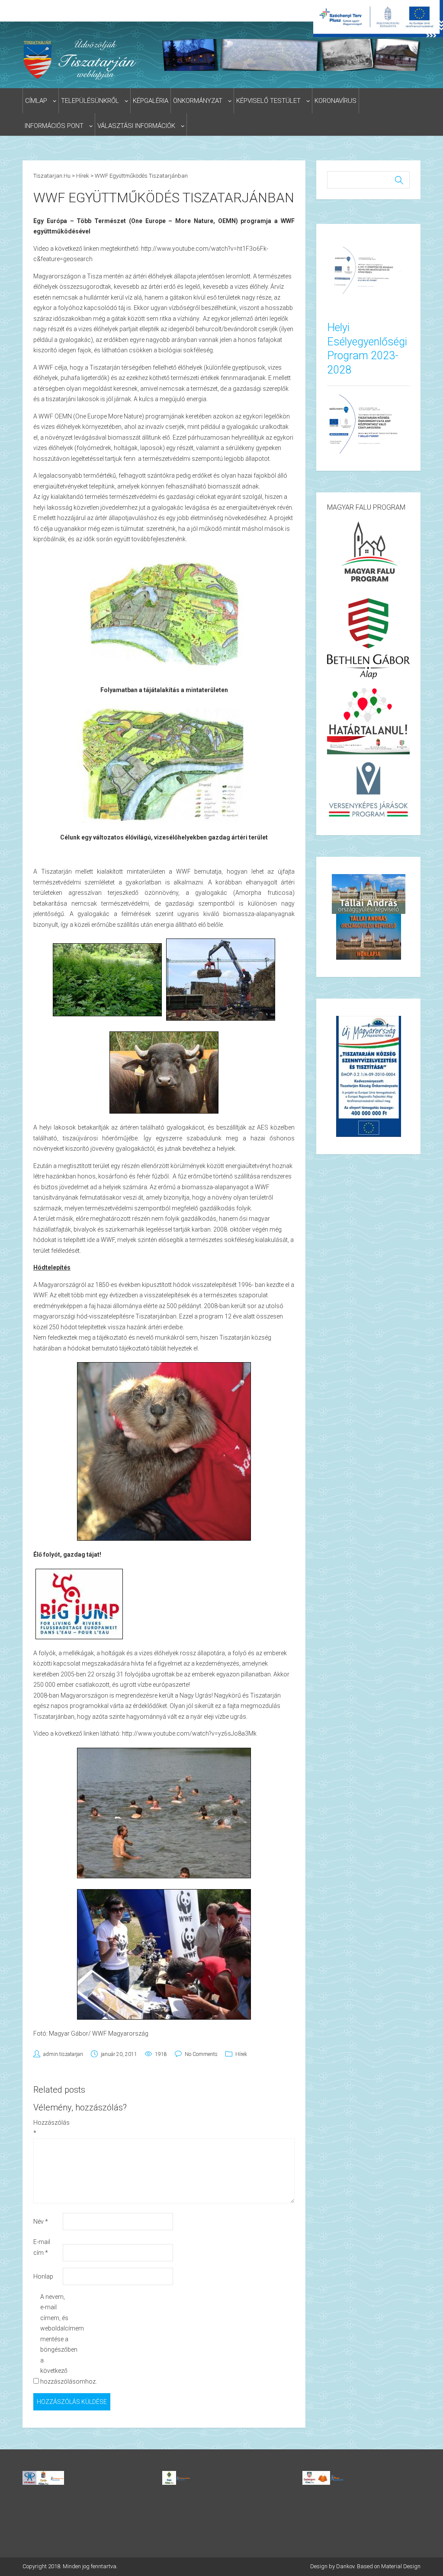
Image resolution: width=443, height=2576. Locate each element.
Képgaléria (151, 101)
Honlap (43, 2276)
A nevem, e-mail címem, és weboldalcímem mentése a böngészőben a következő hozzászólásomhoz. (54, 2339)
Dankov (345, 2566)
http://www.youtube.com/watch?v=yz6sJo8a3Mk (189, 1733)
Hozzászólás (47, 2128)
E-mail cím (42, 2247)
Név (41, 2222)
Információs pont (54, 126)
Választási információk (136, 126)
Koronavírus (335, 101)
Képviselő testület (268, 101)
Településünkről (90, 101)
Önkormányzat (198, 101)
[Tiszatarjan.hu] (82, 59)
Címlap (36, 101)
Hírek (241, 2054)
